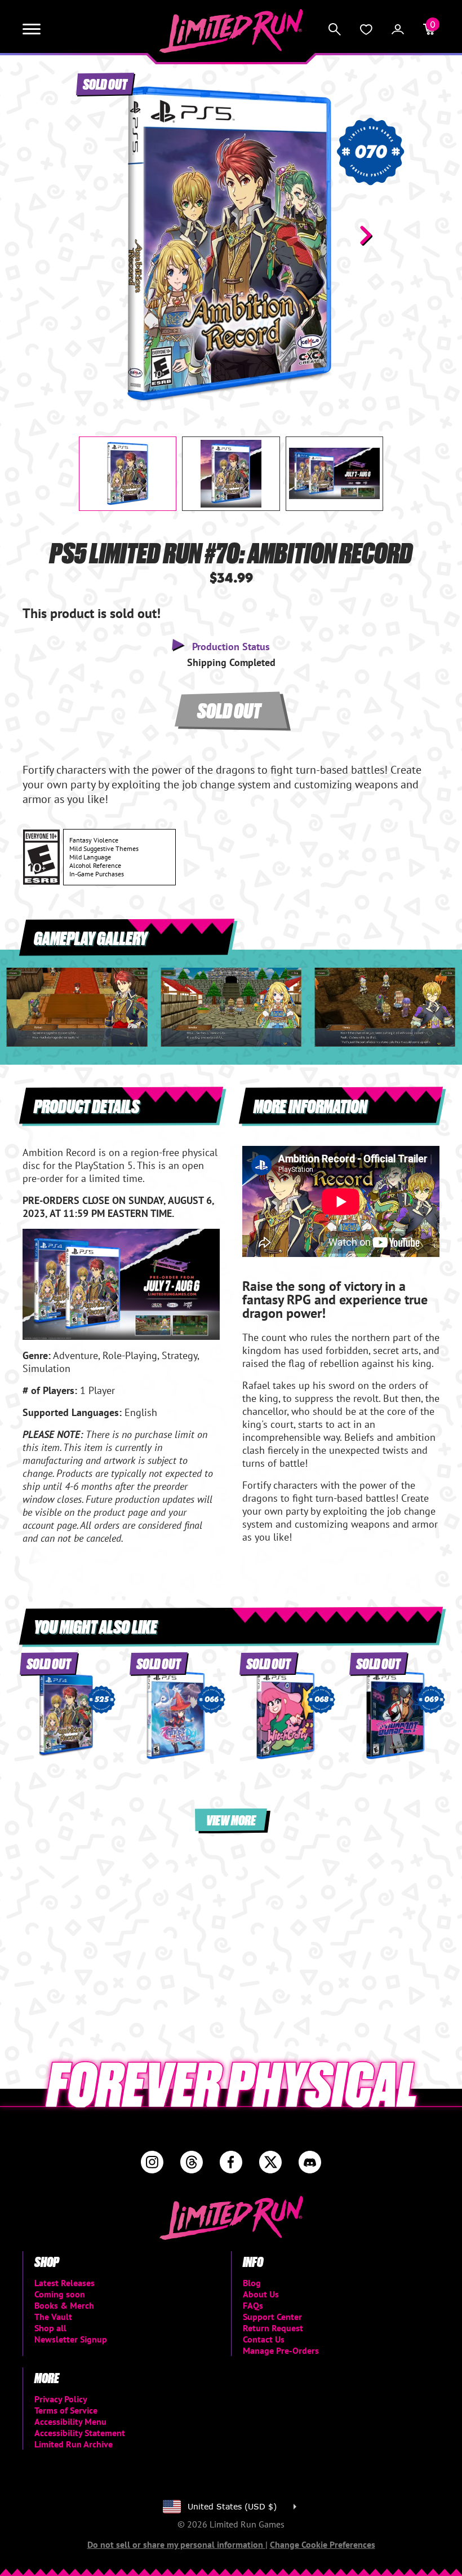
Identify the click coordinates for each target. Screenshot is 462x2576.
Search (335, 29)
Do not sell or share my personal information (176, 2544)
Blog (252, 2283)
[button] (96, 235)
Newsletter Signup (71, 2339)
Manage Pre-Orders (281, 2350)
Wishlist (366, 29)
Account (398, 29)
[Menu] (32, 29)
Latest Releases (65, 2283)
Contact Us (264, 2339)
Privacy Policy (61, 2399)
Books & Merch (64, 2305)
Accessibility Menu (70, 2421)
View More (231, 1819)
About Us (261, 2294)
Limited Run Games (231, 31)
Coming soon (60, 2294)
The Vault (53, 2317)
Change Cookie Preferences (323, 2544)
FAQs (253, 2305)
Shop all (50, 2328)
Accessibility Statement (80, 2433)
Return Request (273, 2328)
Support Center (272, 2317)
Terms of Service (66, 2410)
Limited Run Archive (74, 2444)
